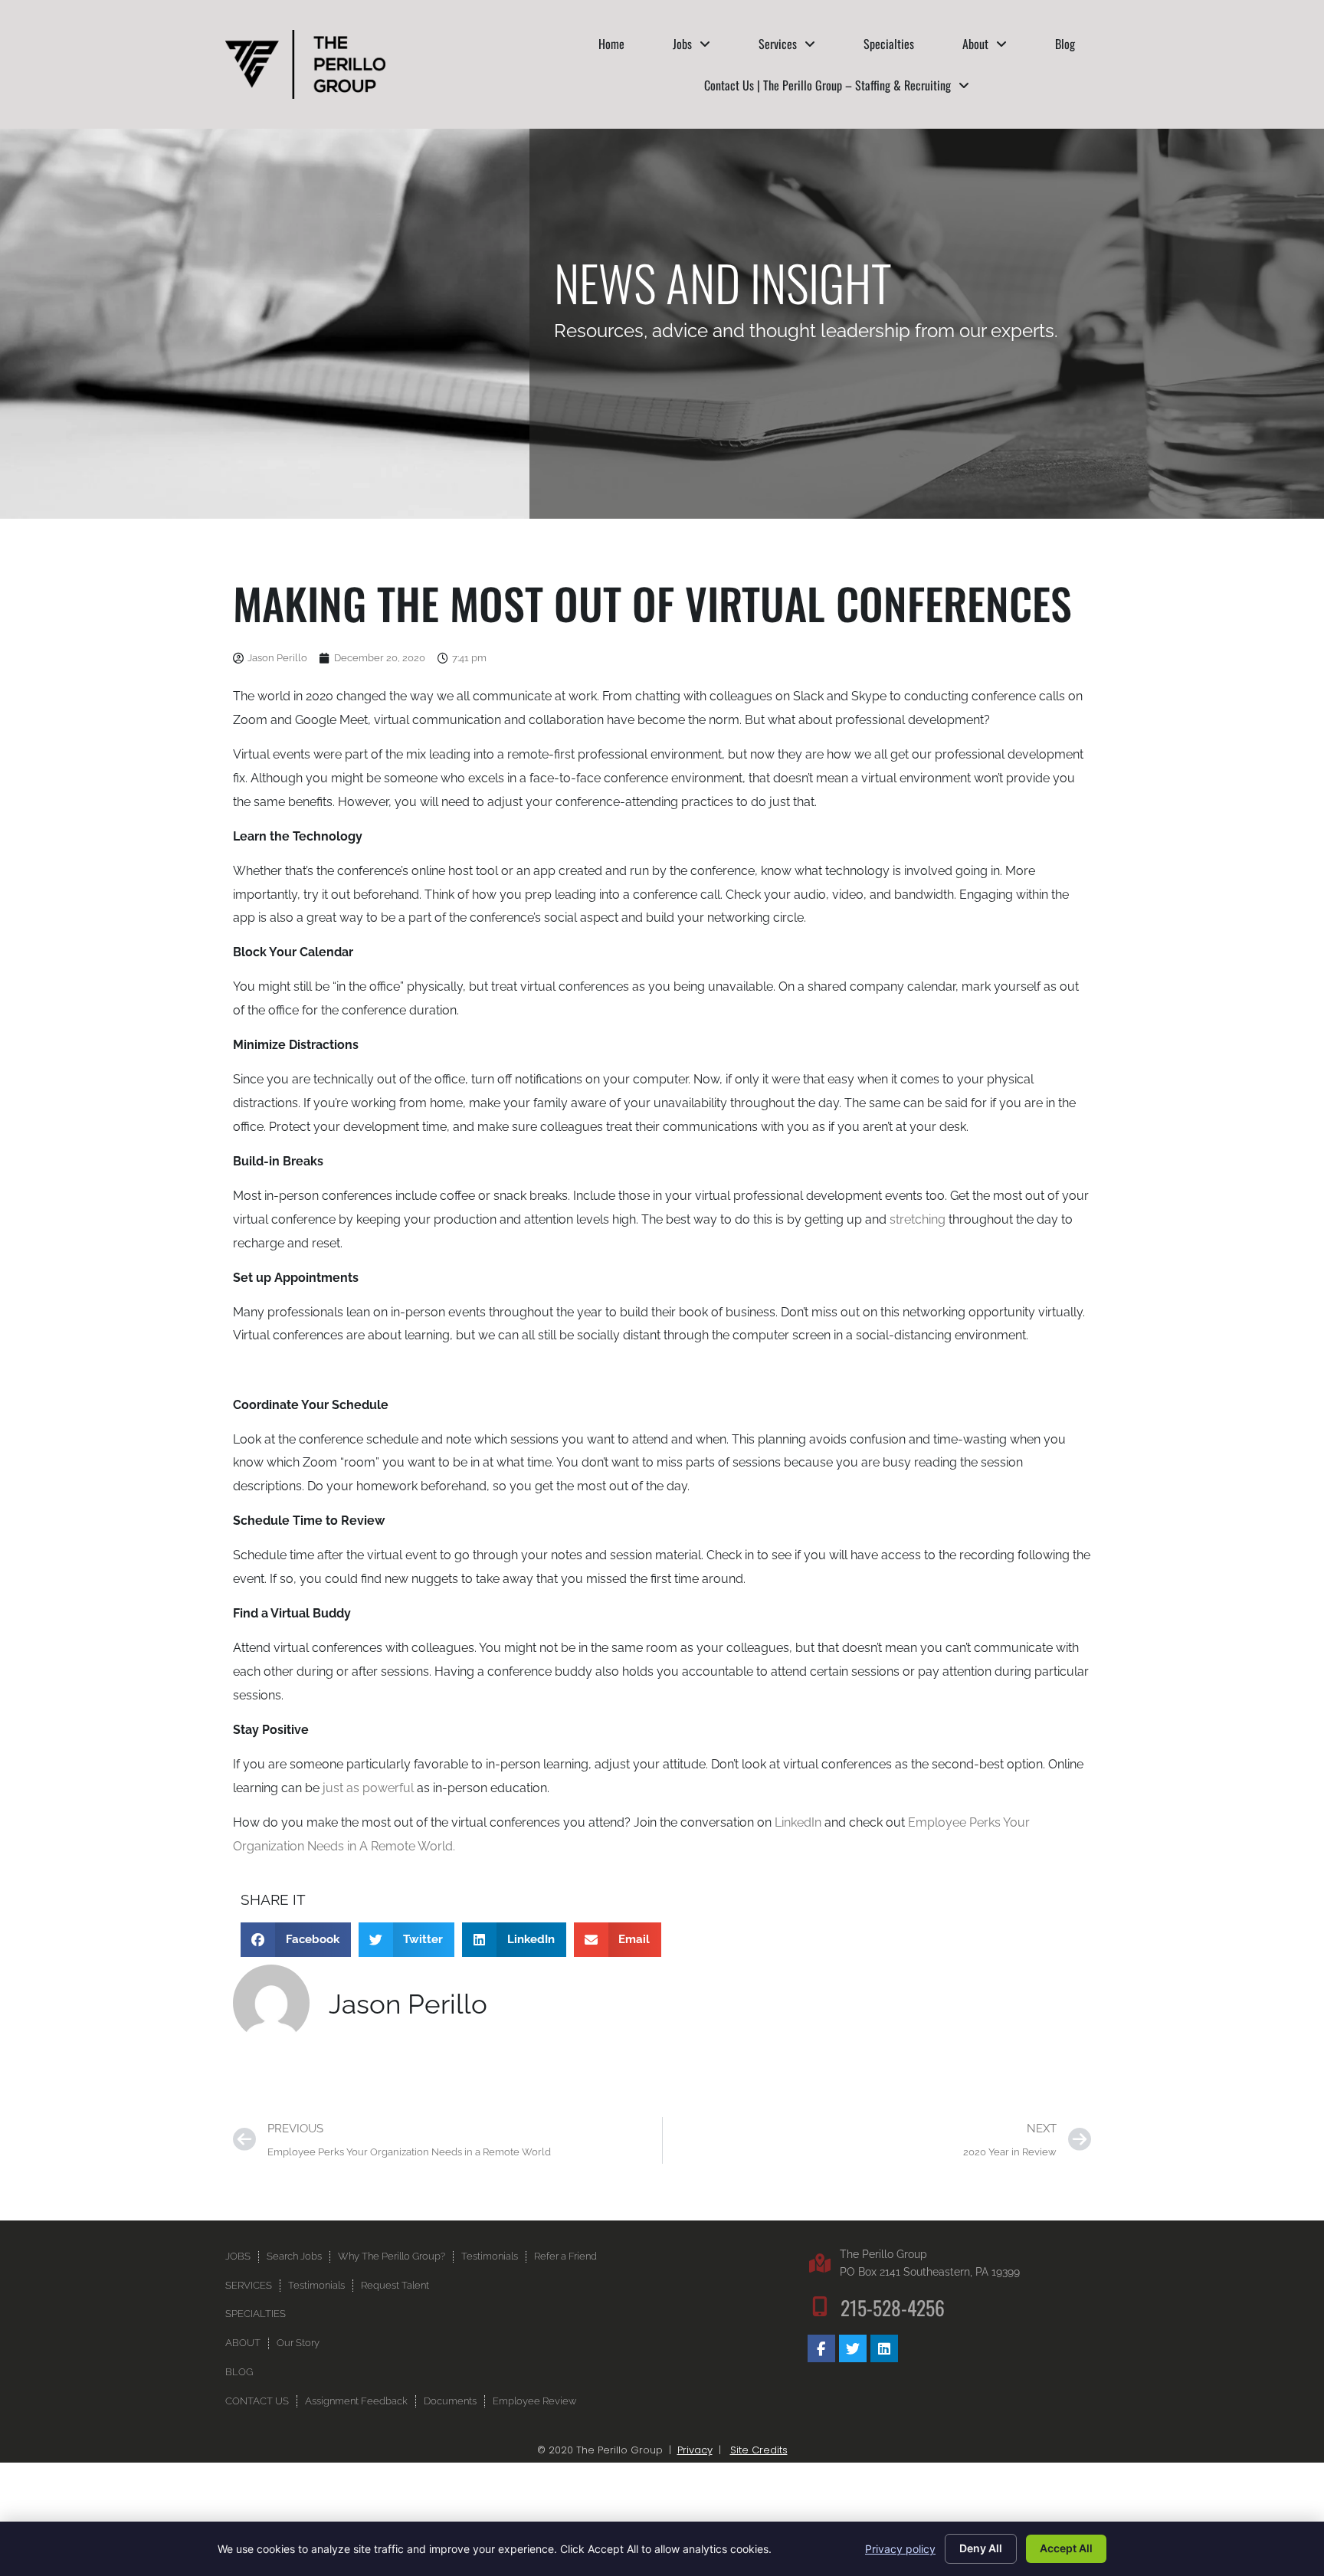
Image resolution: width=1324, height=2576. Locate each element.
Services (778, 44)
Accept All (1066, 2548)
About (975, 44)
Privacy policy (900, 2549)
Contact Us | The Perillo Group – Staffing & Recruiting (827, 85)
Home (611, 44)
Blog (1065, 44)
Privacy (695, 2450)
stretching (918, 1219)
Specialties (889, 44)
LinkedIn (798, 1822)
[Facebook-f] (821, 2348)
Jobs (682, 44)
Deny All (981, 2548)
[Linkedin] (884, 2348)
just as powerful (368, 1788)
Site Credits (759, 2450)
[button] (296, 1940)
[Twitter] (853, 2348)
